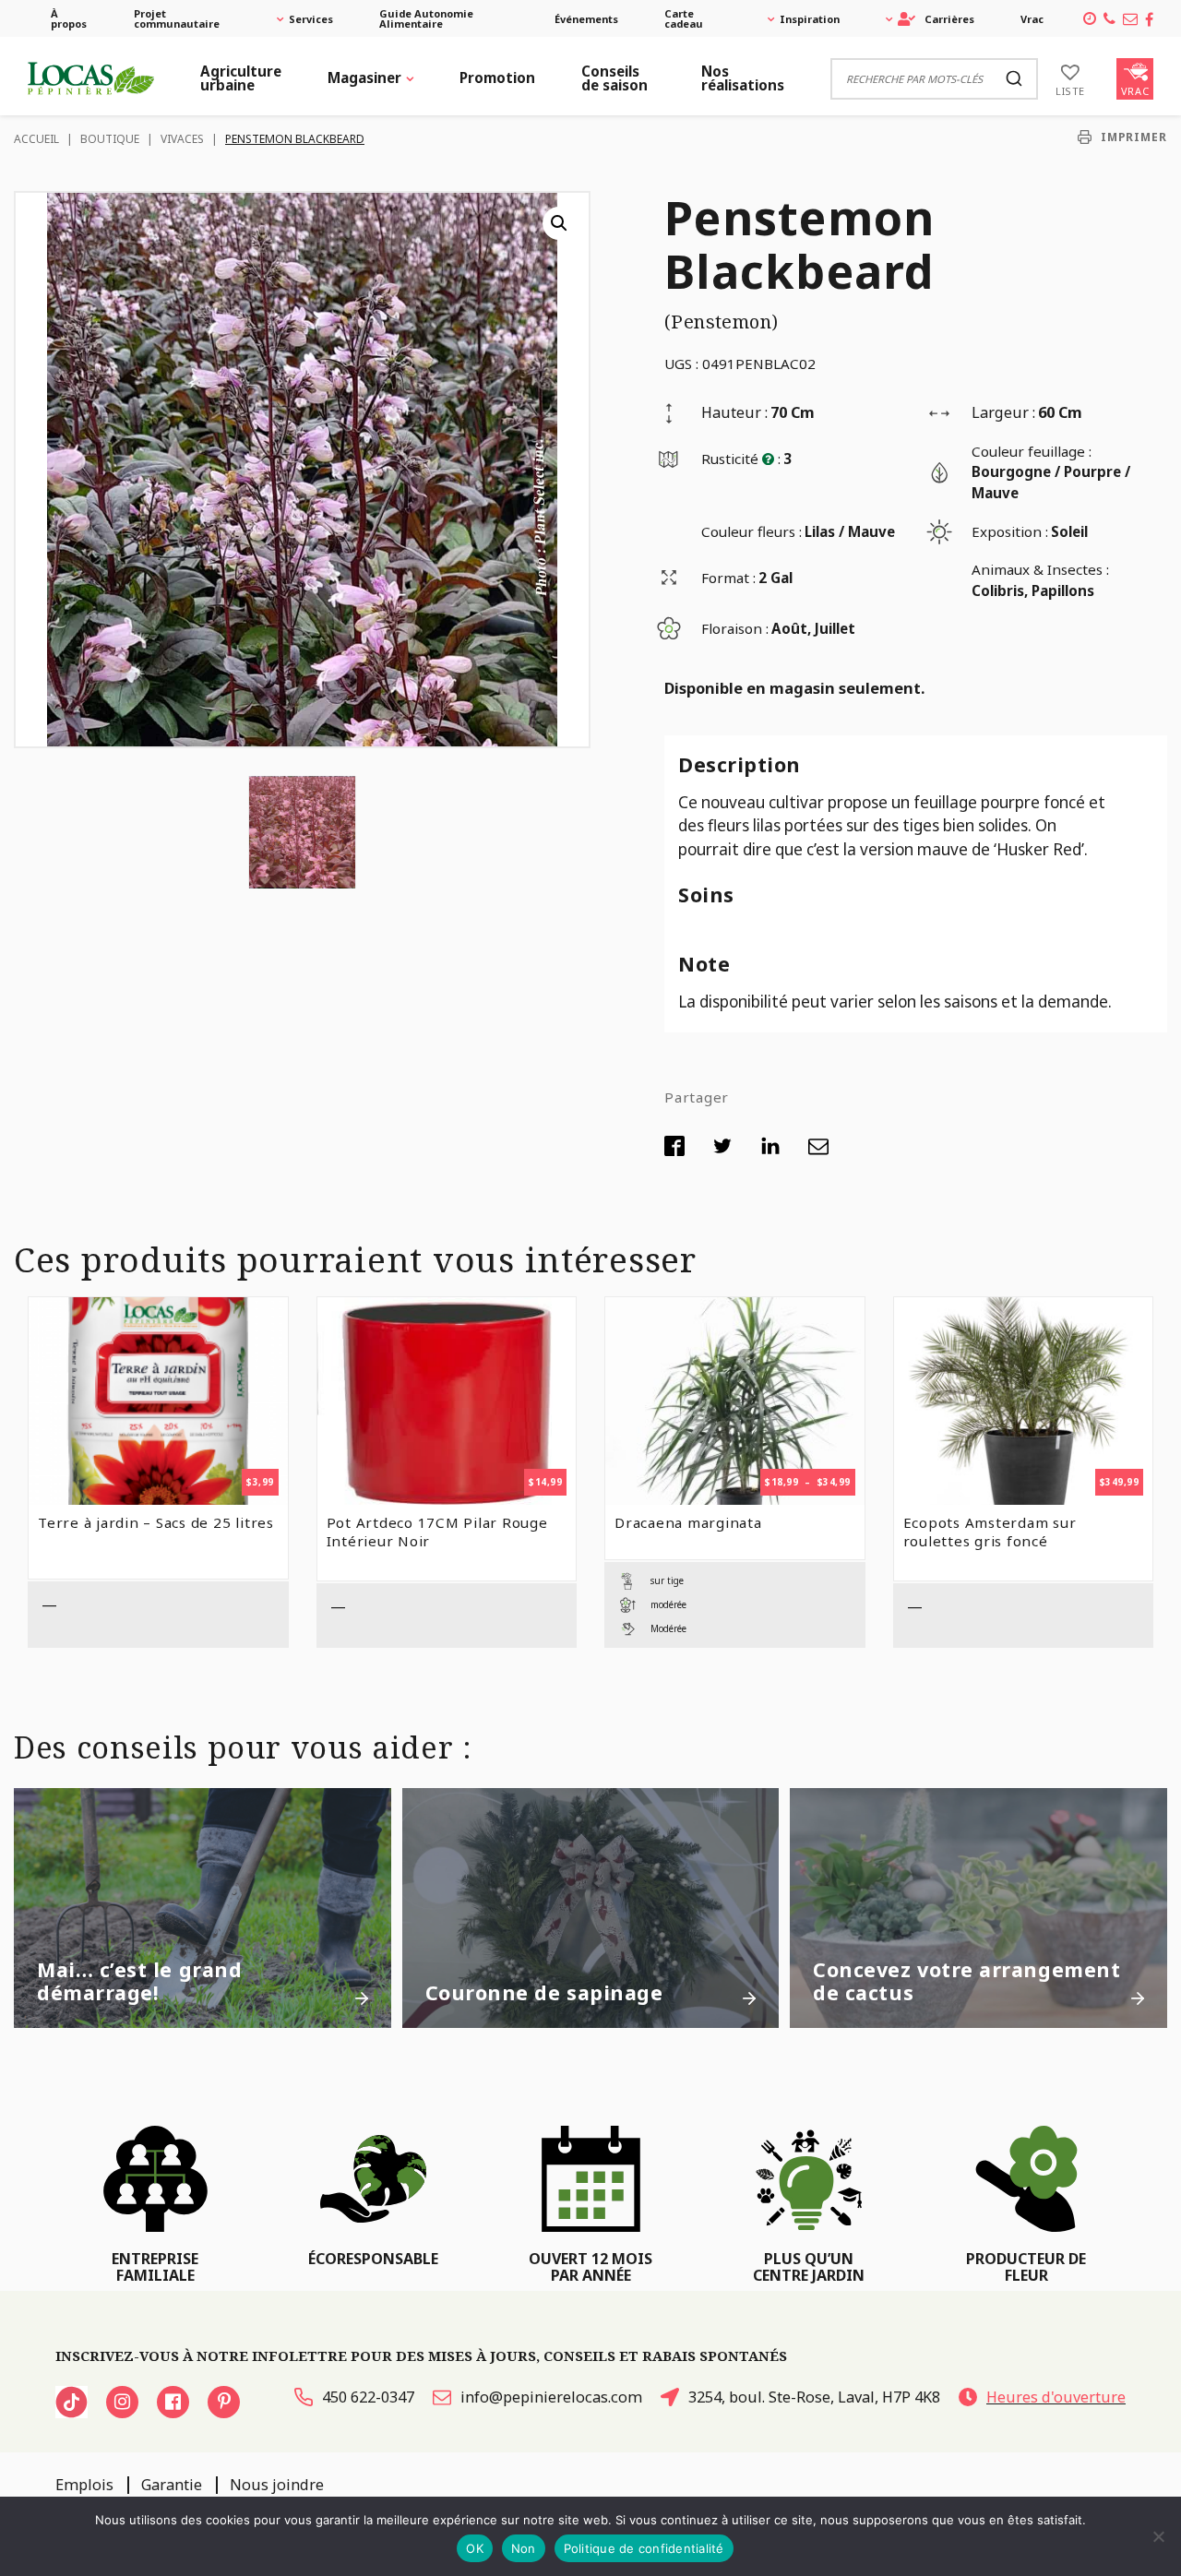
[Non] (1158, 2536)
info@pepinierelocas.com (551, 2397)
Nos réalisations (743, 78)
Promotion (497, 78)
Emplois (84, 2485)
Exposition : (1010, 531)
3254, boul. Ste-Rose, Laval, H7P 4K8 (814, 2397)
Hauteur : (734, 412)
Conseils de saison (614, 78)
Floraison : (735, 628)
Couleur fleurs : (752, 531)
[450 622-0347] (1109, 18)
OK (475, 2548)
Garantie (172, 2485)
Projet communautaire (177, 18)
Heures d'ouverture (1056, 2397)
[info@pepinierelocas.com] (1130, 18)
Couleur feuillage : (1032, 451)
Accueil (36, 139)
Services (311, 19)
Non (524, 2548)
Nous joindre (277, 2485)
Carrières (949, 19)
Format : (728, 578)
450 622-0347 (368, 2397)
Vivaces (182, 139)
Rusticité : (741, 459)
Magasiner (364, 78)
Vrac (1032, 19)
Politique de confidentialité (644, 2548)
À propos (69, 18)
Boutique (110, 139)
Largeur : (1003, 412)
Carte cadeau (684, 18)
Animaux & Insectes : (1040, 569)
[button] (559, 223)
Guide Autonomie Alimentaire (426, 18)
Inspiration (810, 19)
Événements (586, 19)
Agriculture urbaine (241, 78)
